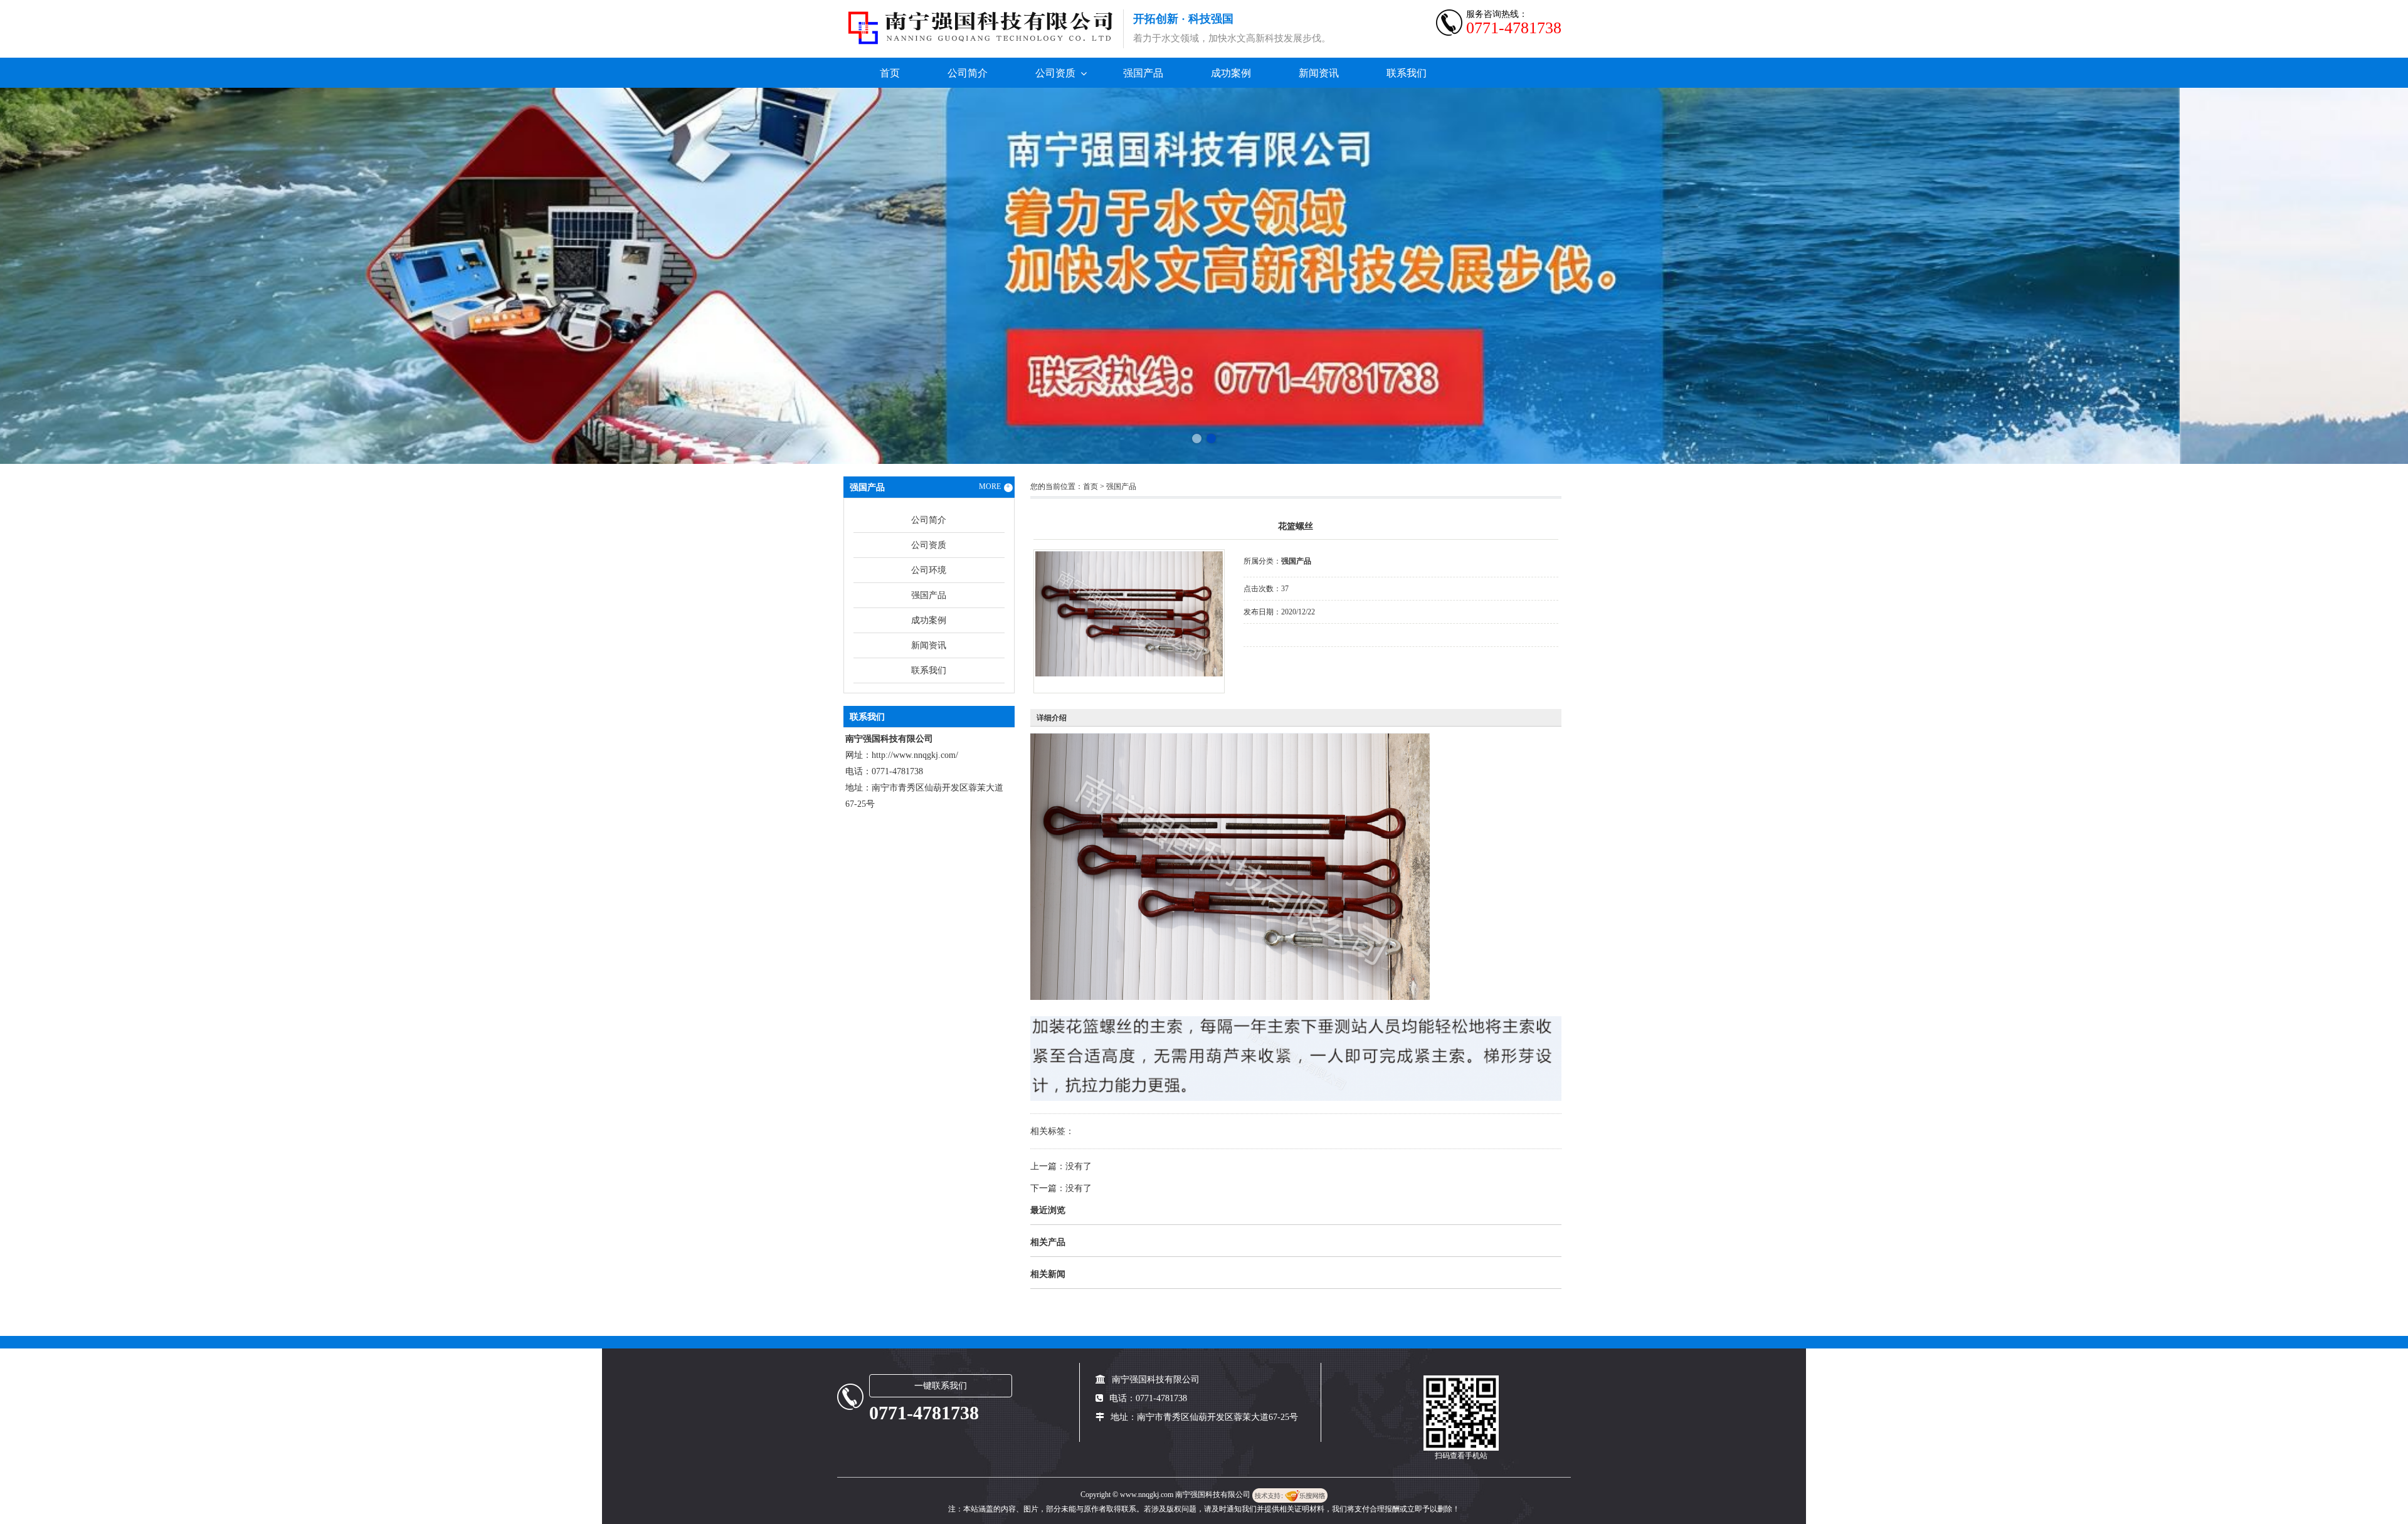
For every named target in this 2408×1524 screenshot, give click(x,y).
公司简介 (968, 73)
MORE (995, 486)
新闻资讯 (1319, 73)
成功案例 (1231, 73)
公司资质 (1055, 73)
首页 (890, 73)
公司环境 (929, 570)
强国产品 (1143, 73)
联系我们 (1407, 73)
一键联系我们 (941, 1386)
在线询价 (1279, 664)
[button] (1197, 439)
